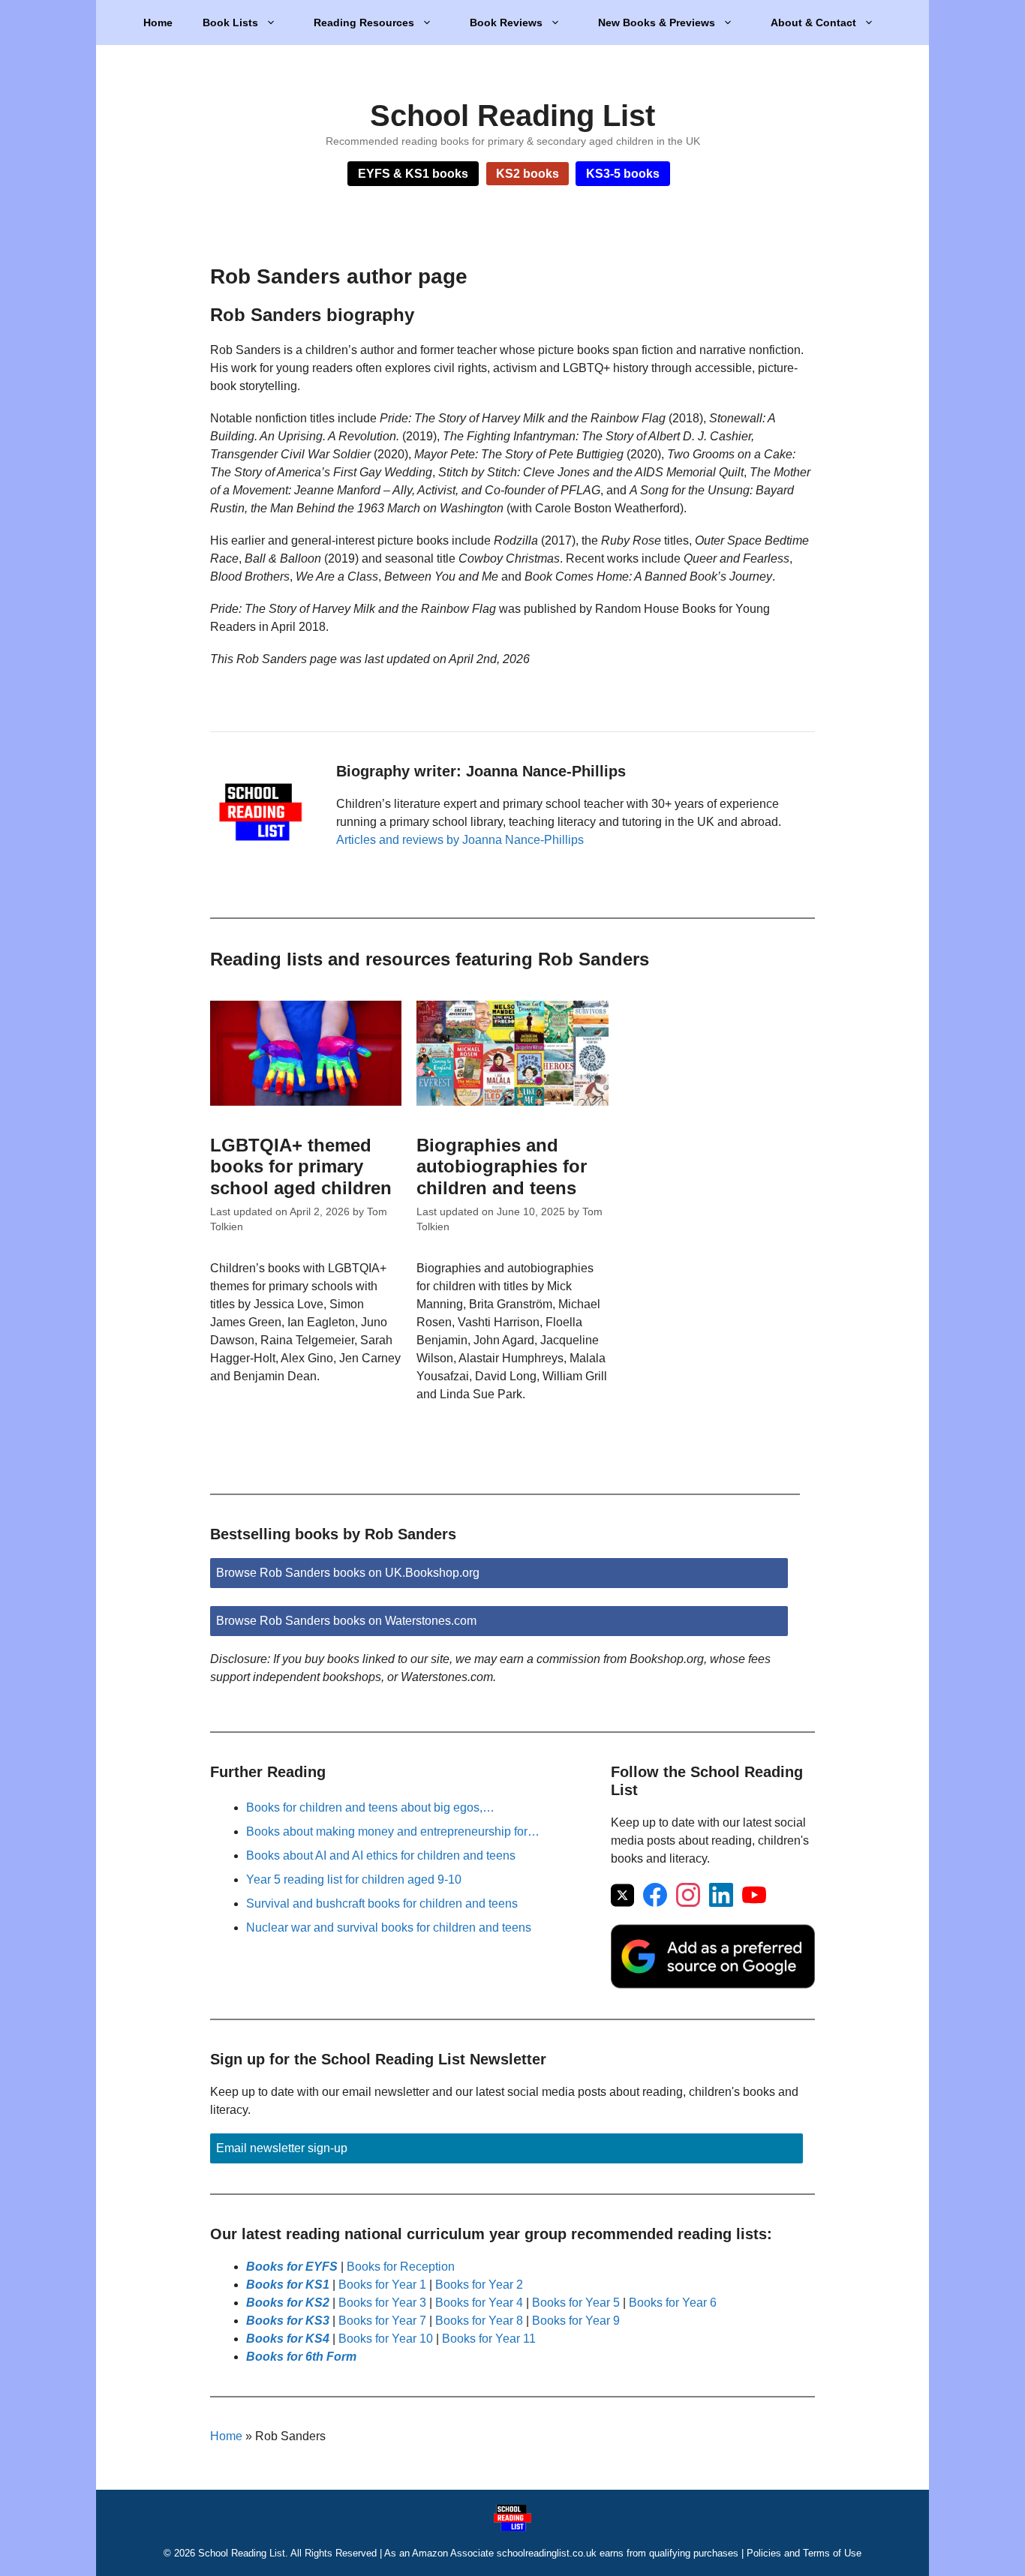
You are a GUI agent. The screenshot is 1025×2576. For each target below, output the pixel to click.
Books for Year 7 (382, 2321)
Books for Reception (401, 2267)
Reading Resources (364, 23)
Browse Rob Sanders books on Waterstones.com (346, 1621)
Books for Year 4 (479, 2303)
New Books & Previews (657, 23)
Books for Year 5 (576, 2303)
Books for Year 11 (489, 2339)
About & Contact (813, 23)
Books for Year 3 (382, 2303)
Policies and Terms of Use (804, 2553)
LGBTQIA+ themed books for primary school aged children (301, 1167)
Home (158, 23)
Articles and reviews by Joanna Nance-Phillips (460, 840)
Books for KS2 (288, 2303)
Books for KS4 (288, 2339)
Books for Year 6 (673, 2303)
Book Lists (230, 23)
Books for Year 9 (576, 2321)
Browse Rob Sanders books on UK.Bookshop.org (348, 1573)
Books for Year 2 (479, 2285)
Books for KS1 (288, 2285)
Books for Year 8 (479, 2321)
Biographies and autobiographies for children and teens (502, 1167)
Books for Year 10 (386, 2339)
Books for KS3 (288, 2321)
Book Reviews (506, 23)
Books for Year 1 (382, 2285)
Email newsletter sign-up (282, 2148)
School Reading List (512, 116)
